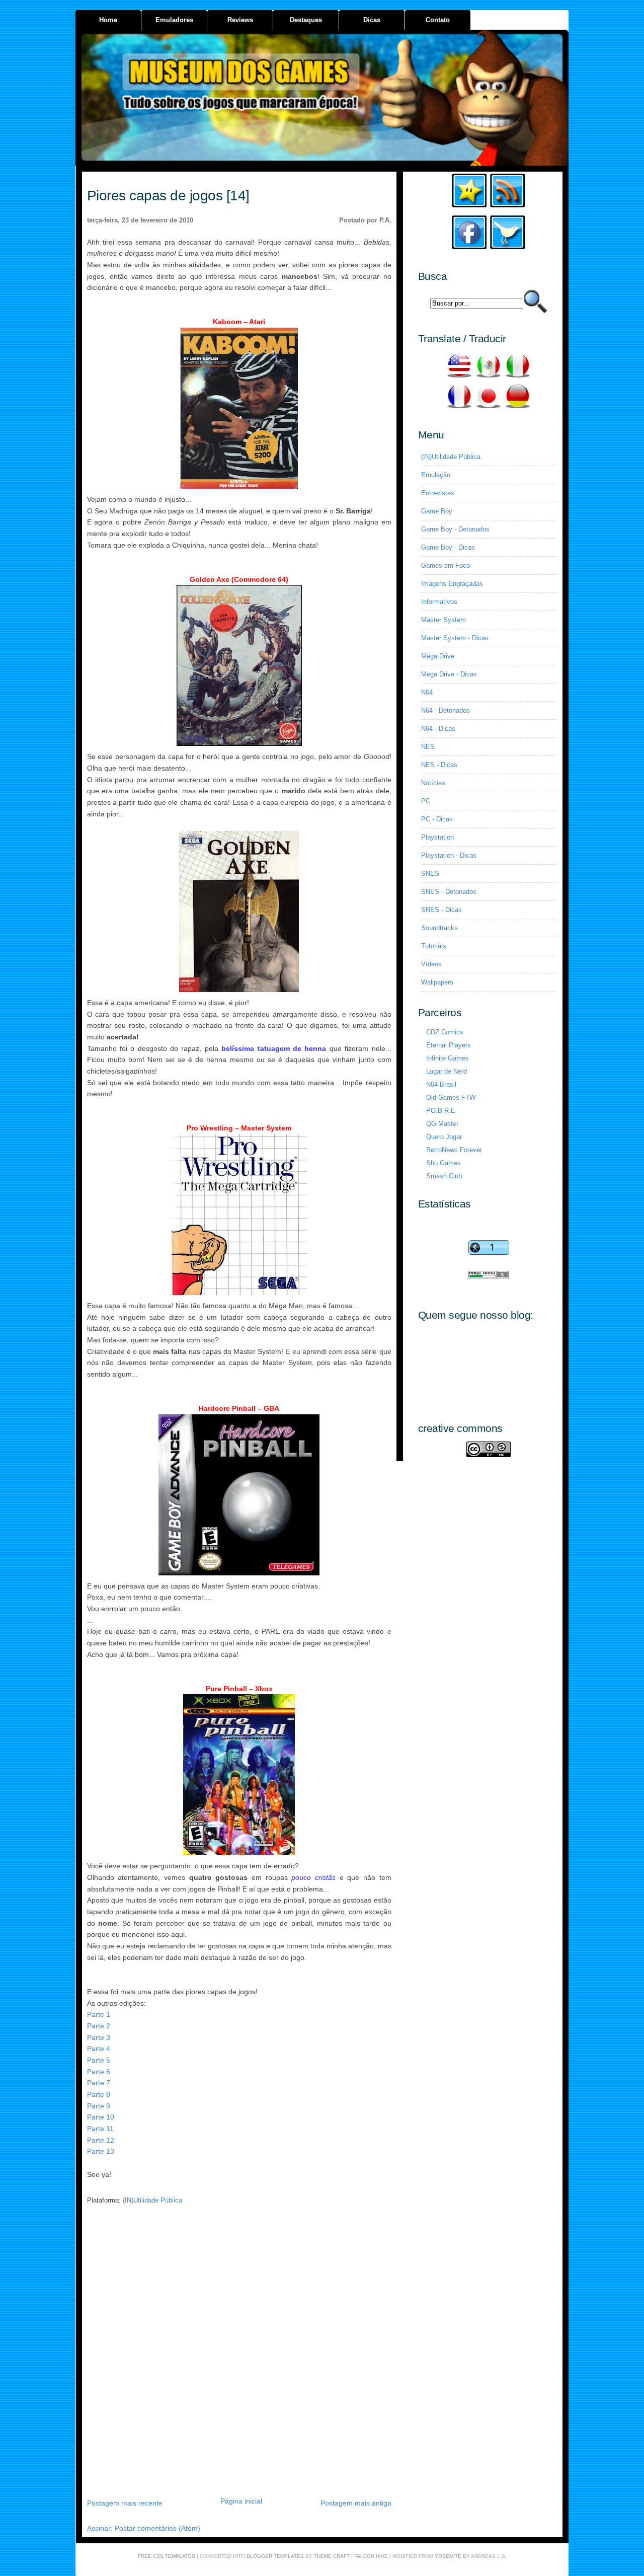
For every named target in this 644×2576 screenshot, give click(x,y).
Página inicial (241, 2501)
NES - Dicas (439, 765)
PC (426, 801)
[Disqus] (239, 2355)
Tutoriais (434, 946)
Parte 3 (99, 2037)
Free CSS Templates (167, 2556)
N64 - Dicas (438, 729)
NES (428, 747)
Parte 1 (99, 2014)
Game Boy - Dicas (448, 547)
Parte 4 (99, 2049)
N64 (427, 692)
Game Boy (437, 511)
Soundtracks (439, 928)
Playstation (437, 837)
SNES (430, 874)
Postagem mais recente (125, 2503)
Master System (444, 620)
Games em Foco (446, 565)
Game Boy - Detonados (455, 529)
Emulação (436, 475)
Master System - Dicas (455, 638)
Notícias (433, 783)
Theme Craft (332, 2556)
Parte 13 (101, 2151)
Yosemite (448, 2556)
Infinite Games (448, 1058)
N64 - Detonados (446, 710)
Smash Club (444, 1176)
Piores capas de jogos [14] (168, 196)
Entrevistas (438, 493)
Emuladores (174, 20)
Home (108, 20)
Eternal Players (449, 1045)
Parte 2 (99, 2026)
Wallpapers (437, 982)
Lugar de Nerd (447, 1071)
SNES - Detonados (449, 892)
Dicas (372, 20)
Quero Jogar (444, 1137)
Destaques (306, 20)
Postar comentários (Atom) (157, 2528)
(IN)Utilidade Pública (152, 2200)
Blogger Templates (275, 2556)
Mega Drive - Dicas (449, 674)
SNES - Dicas (441, 910)
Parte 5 (99, 2060)
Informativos (439, 602)
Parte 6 (99, 2072)
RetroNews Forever (454, 1150)
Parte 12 (101, 2140)
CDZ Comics (445, 1032)
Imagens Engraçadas (452, 584)
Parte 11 (100, 2129)
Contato (438, 20)
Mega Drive (438, 656)
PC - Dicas (437, 819)
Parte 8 (99, 2094)
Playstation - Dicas (449, 855)
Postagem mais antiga (356, 2503)
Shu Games (444, 1163)
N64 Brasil (441, 1084)
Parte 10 (101, 2117)
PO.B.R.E (441, 1111)
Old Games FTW (451, 1097)
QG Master (442, 1124)
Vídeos (431, 964)
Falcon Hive (371, 2556)
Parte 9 (99, 2106)
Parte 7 (99, 2083)
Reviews (240, 20)
